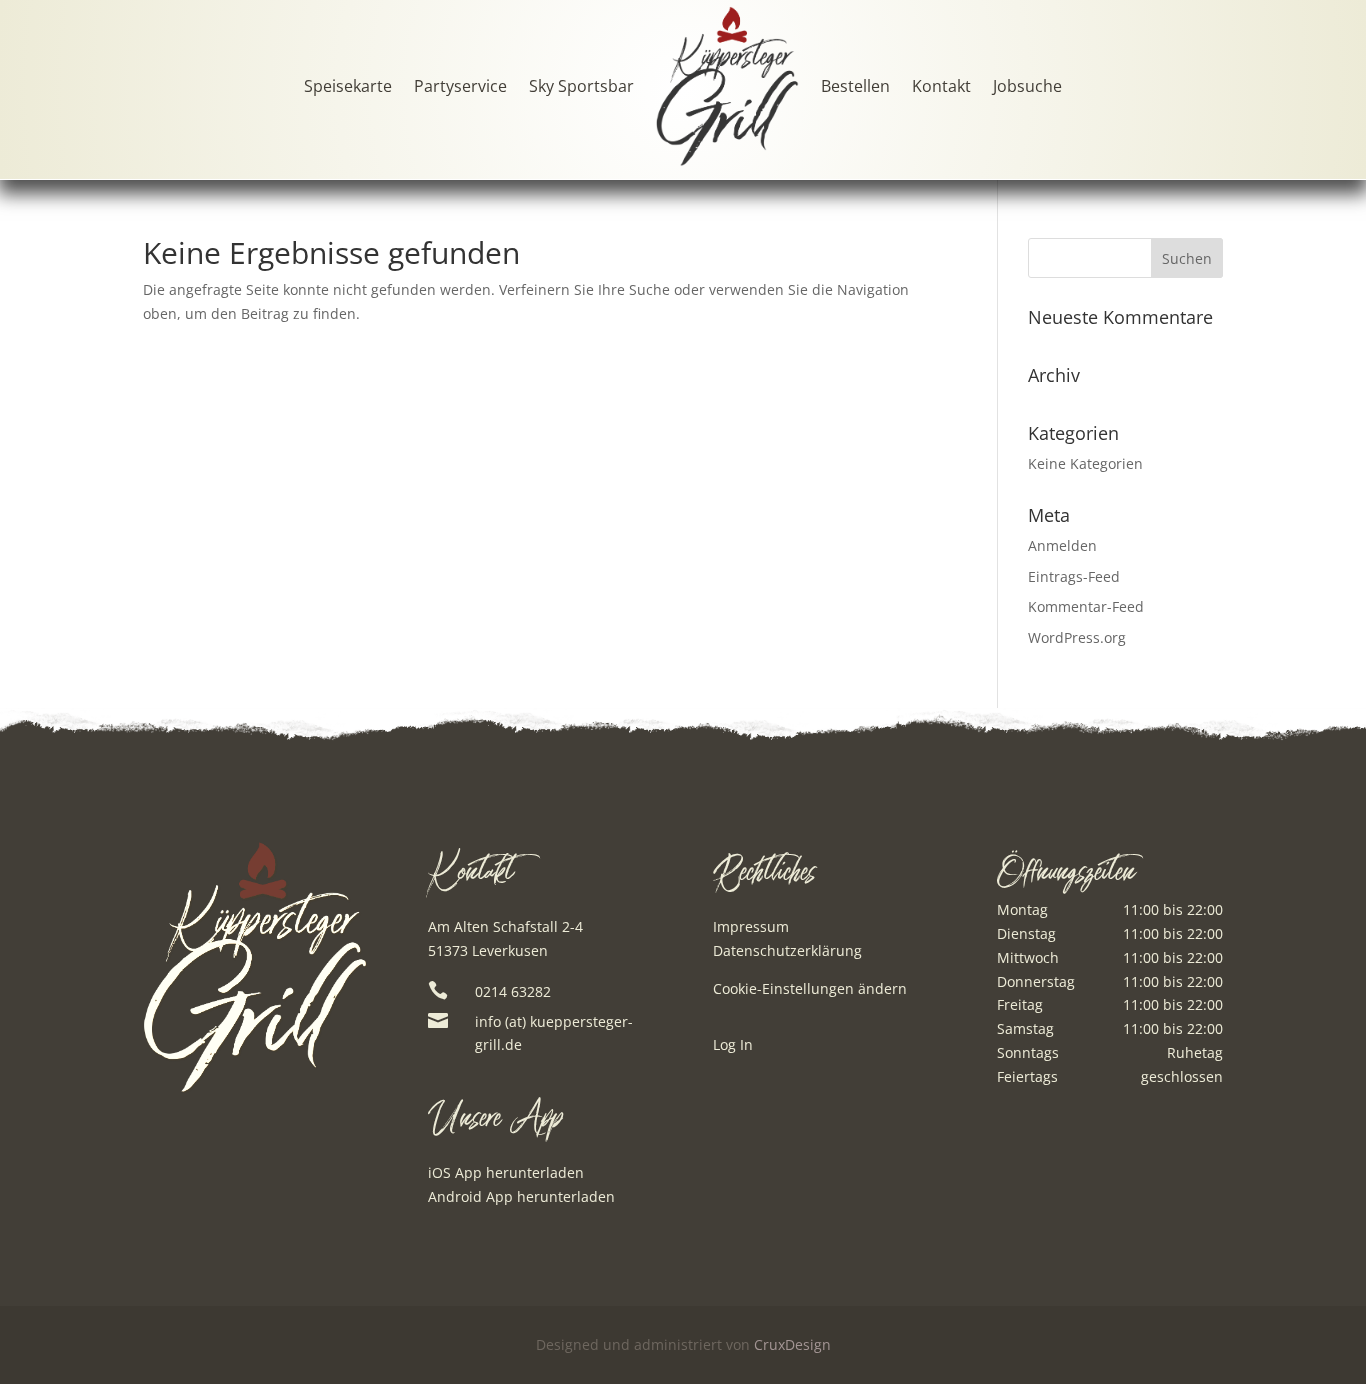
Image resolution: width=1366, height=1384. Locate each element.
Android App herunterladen (521, 1196)
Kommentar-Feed (1086, 606)
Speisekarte (348, 86)
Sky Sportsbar (581, 86)
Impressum (751, 926)
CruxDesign (792, 1344)
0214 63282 (513, 991)
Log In (733, 1046)
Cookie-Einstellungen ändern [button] (810, 988)
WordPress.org (1077, 637)
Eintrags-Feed (1074, 576)
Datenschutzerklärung (787, 950)
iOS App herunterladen (506, 1172)
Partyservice (460, 86)
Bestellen (855, 86)
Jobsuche (1027, 86)
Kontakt (941, 86)
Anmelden (1062, 545)
